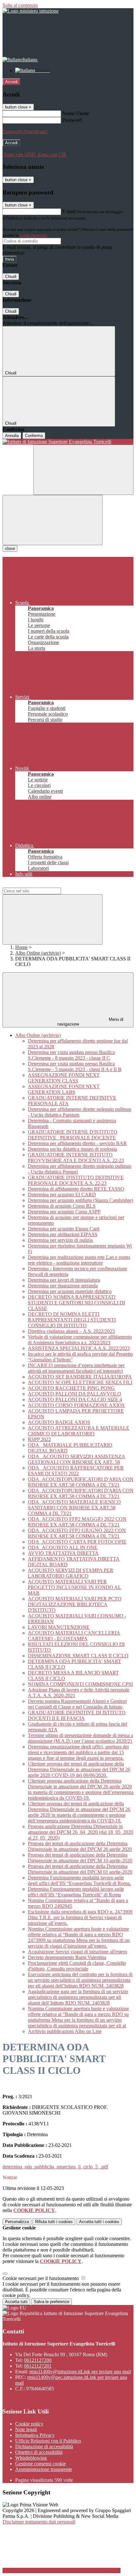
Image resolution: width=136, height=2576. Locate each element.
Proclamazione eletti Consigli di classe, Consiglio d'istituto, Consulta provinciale (77, 1966)
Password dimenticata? (25, 131)
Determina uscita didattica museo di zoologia (72, 1149)
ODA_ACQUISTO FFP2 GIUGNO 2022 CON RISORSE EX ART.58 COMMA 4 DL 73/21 (77, 1533)
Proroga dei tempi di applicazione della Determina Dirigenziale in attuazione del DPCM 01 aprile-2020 (80, 1869)
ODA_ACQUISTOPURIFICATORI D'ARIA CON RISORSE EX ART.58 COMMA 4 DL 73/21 (81, 1482)
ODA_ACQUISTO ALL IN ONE (63, 1547)
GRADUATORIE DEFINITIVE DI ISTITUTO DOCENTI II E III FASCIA (77, 1715)
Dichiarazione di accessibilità (44, 2447)
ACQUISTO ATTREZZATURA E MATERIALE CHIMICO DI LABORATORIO (79, 1431)
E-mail (69, 211)
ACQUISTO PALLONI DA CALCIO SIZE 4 (75, 1399)
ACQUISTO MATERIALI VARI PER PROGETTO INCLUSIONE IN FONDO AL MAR (74, 1587)
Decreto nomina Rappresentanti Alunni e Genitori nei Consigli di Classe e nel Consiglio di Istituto (77, 1704)
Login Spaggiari (34, 235)
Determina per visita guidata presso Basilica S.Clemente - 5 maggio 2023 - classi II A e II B (75, 1066)
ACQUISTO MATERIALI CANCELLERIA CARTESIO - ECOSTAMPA (74, 1636)
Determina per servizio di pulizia (60, 1240)
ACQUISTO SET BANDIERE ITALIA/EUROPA (80, 1377)
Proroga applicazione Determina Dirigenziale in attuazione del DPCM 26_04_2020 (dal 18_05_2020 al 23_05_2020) (80, 1832)
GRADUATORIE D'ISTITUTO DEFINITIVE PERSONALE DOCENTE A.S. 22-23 (76, 1180)
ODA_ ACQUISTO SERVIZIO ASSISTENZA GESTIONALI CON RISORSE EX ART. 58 (77, 1459)
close (10, 548)
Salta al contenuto (20, 5)
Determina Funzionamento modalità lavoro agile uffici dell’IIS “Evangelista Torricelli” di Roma (76, 1892)
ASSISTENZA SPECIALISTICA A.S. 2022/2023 (79, 1348)
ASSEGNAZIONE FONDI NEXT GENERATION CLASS (64, 1078)
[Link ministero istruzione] (31, 11)
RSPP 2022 (39, 1439)
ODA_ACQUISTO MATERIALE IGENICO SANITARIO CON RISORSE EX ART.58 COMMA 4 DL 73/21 (74, 1508)
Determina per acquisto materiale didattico (70, 1291)
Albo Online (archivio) (38, 953)
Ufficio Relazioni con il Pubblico (48, 2441)
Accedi (11, 82)
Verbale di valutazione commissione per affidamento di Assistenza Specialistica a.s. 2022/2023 (80, 1340)
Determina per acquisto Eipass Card (64, 1229)
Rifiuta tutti (54, 2222)
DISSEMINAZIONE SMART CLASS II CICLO (78, 1656)
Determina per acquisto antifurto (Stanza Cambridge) (80, 1200)
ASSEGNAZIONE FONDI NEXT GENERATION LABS (64, 1089)
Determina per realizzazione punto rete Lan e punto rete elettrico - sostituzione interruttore (79, 1260)
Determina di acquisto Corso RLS (62, 1206)
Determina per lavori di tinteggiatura (64, 1280)
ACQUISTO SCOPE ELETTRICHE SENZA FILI (80, 1382)
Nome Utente (76, 113)
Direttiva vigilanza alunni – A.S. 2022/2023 (71, 1331)
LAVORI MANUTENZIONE (59, 1627)
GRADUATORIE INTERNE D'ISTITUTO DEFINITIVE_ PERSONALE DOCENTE (73, 1135)
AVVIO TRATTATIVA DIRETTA (63, 1553)
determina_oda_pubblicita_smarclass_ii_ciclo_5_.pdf (55, 2167)
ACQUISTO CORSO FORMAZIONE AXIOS (76, 1405)
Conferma (34, 436)
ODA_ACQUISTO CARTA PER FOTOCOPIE (77, 1542)
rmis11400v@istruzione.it (80, 2372)
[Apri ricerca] (83, 470)
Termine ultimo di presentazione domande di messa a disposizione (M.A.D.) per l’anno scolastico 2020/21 (80, 1738)
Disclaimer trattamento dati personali (39, 2522)
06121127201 (38, 2366)
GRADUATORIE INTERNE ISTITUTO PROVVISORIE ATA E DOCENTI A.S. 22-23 (76, 1158)
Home (21, 947)
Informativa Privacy (35, 2435)
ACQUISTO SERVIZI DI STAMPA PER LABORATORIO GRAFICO (71, 1573)
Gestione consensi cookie (40, 2464)
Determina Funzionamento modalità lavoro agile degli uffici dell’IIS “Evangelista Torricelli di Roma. (79, 1880)
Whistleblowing (31, 2458)
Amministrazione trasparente (44, 2469)
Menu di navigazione (90, 1022)
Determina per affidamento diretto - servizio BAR (77, 1143)
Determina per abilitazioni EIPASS (63, 1234)
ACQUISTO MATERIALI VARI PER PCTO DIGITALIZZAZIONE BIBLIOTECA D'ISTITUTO (75, 1604)
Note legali (26, 2429)
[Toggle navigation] (53, 520)
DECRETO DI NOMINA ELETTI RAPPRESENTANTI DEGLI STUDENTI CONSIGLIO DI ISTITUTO (72, 1320)
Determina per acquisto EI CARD (62, 1195)
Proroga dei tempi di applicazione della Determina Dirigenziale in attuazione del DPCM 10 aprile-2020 (80, 1858)
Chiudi (11, 277)
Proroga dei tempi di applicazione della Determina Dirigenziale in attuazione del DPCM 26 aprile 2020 (80, 1846)
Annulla (12, 436)
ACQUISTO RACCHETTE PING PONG (71, 1388)
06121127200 (38, 2360)
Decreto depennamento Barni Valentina (67, 1957)
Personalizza (17, 2222)
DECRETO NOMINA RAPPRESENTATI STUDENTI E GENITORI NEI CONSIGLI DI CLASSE (76, 1303)
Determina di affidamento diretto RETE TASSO (76, 1189)
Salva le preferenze (52, 2302)
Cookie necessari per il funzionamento (41, 2278)
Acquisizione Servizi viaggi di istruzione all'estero (77, 1952)
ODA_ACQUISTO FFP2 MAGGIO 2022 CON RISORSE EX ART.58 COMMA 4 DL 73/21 (77, 1522)
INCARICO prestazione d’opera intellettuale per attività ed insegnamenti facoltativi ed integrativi (76, 1368)
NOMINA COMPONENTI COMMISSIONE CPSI (80, 1684)
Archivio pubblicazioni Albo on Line (65, 2031)
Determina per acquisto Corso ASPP (64, 1212)
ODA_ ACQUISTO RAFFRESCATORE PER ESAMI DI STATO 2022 (76, 1471)
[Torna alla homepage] (68, 442)
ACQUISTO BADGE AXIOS (59, 1422)
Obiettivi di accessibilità (39, 2452)
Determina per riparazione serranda (63, 1286)
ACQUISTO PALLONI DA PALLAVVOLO (74, 1394)
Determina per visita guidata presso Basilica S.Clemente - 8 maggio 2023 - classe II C (71, 1055)
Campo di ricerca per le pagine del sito (41, 885)
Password (72, 120)
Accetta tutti (99, 2222)
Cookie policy (29, 2424)
